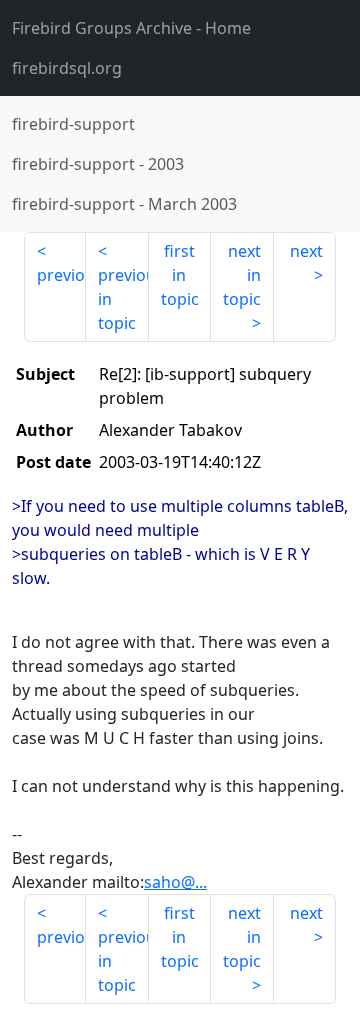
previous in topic (123, 299)
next (306, 251)
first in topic (180, 275)
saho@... (175, 882)
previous (61, 275)
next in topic (242, 275)
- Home (131, 28)
